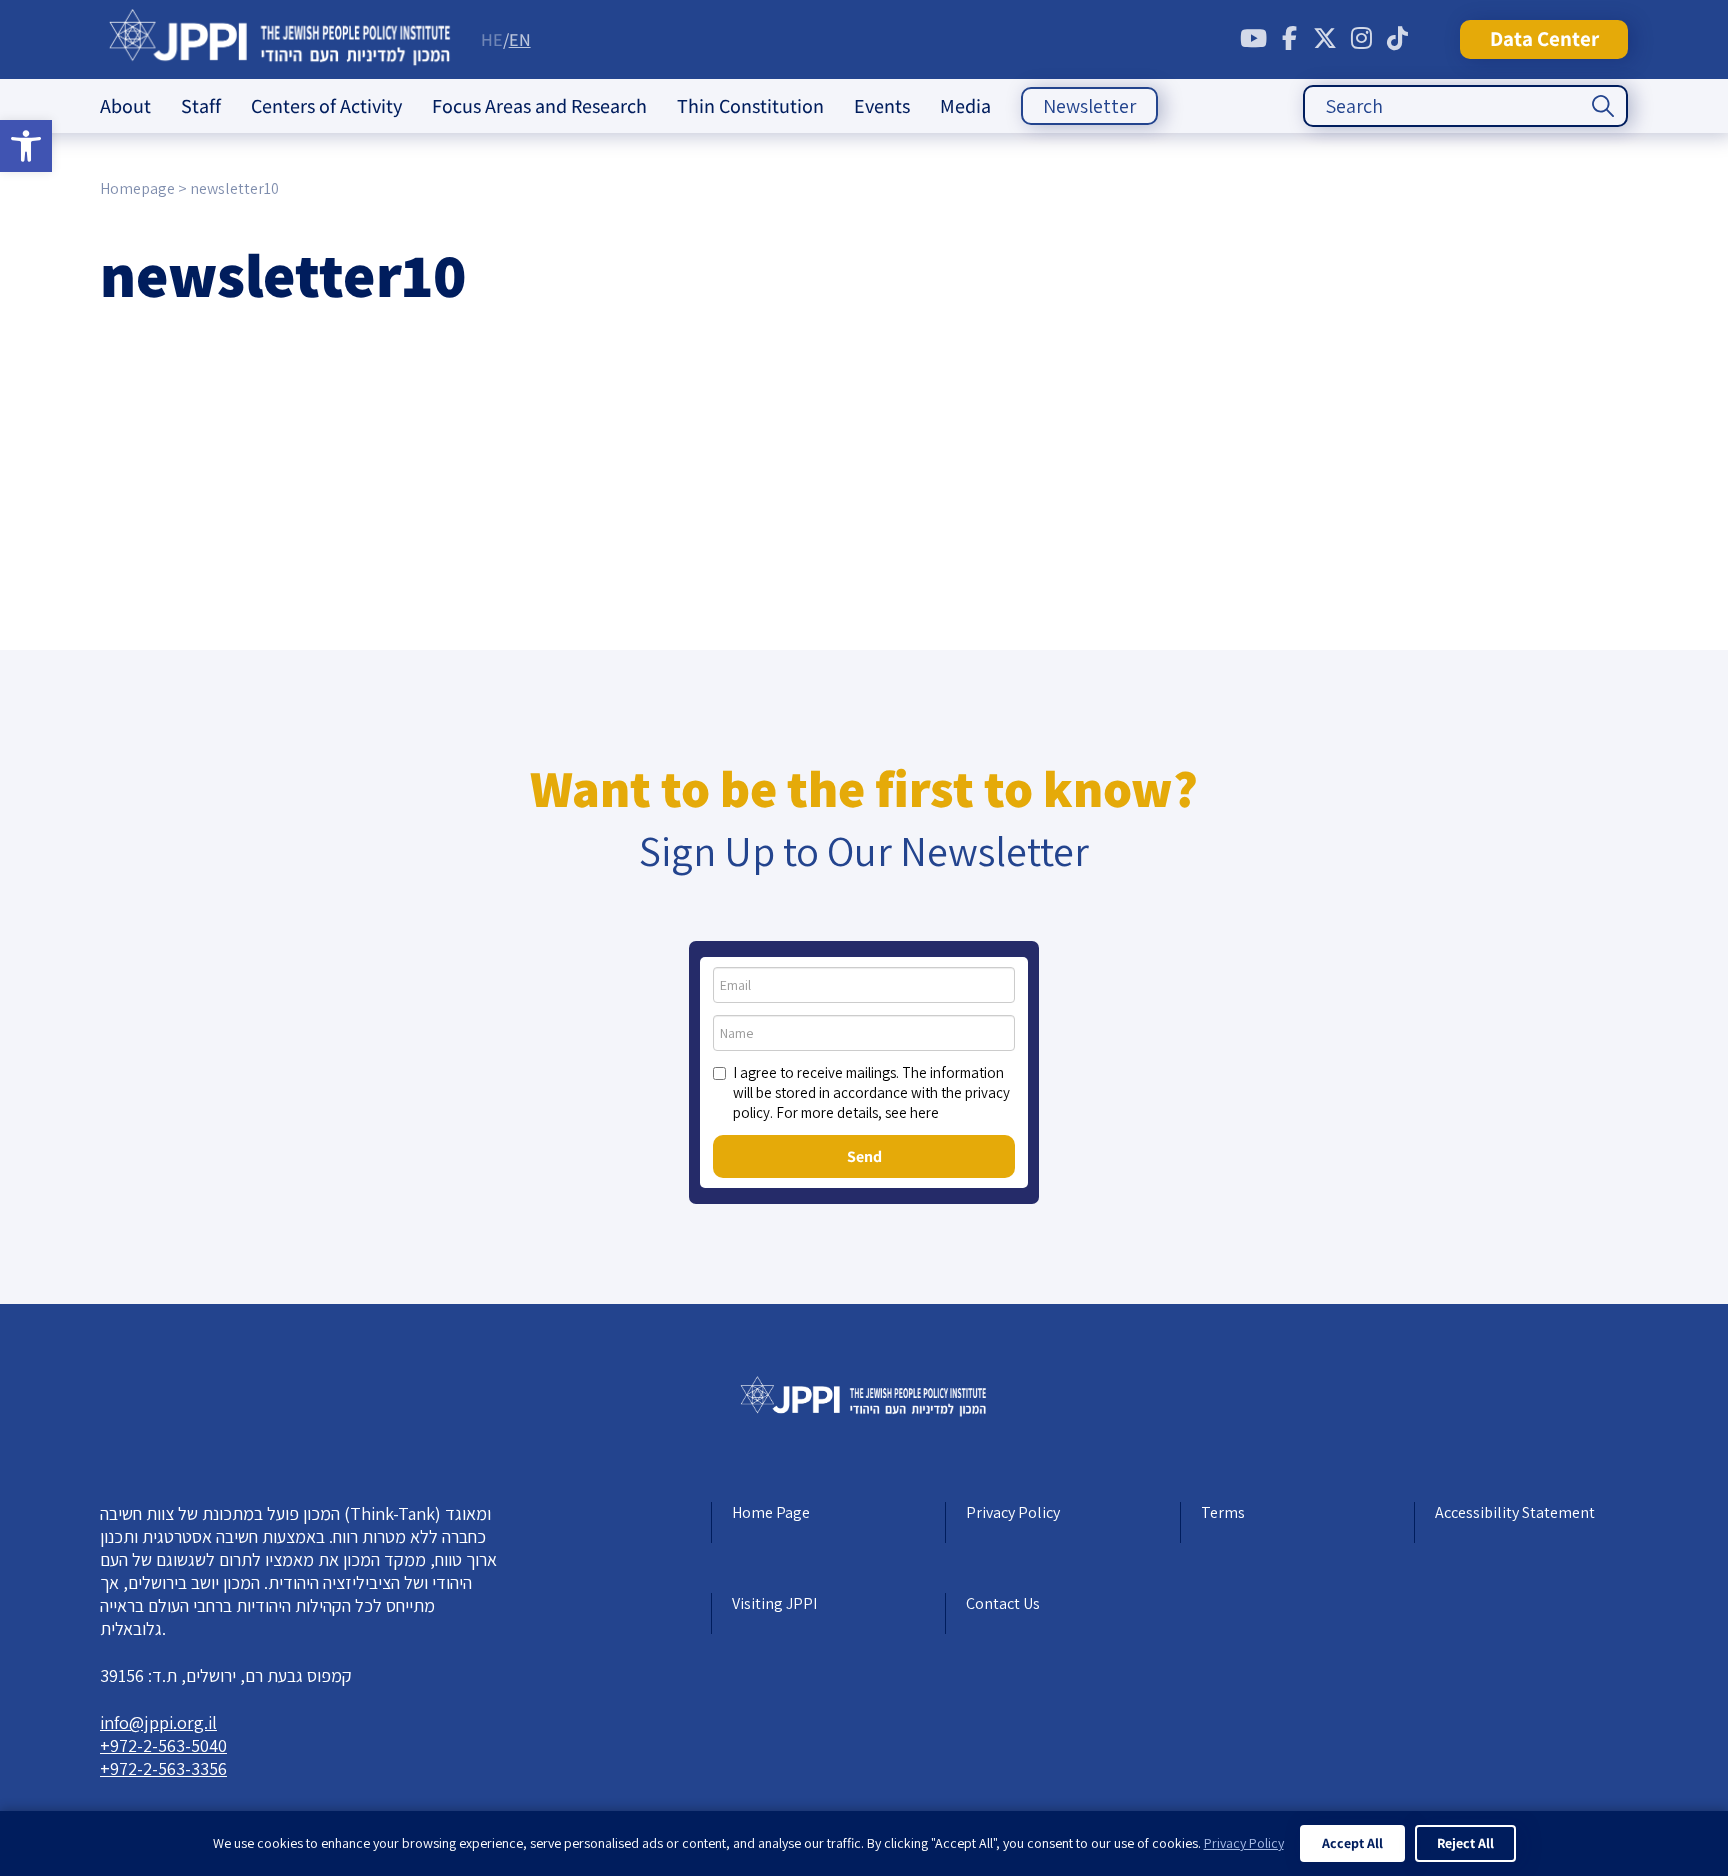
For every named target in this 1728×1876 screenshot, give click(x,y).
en (520, 39)
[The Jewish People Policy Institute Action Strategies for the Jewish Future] (280, 39)
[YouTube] (1253, 39)
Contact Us (1003, 1603)
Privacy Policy (1013, 1512)
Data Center (1544, 38)
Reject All (1465, 1843)
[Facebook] (1289, 39)
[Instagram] (1361, 39)
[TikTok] (1397, 39)
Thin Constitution (750, 106)
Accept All (1352, 1843)
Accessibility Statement (1515, 1512)
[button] (26, 146)
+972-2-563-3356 (163, 1768)
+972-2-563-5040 (163, 1745)
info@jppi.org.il (158, 1722)
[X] (1325, 39)
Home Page (771, 1512)
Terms (1223, 1512)
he (492, 39)
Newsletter (1089, 106)
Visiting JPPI (774, 1603)
